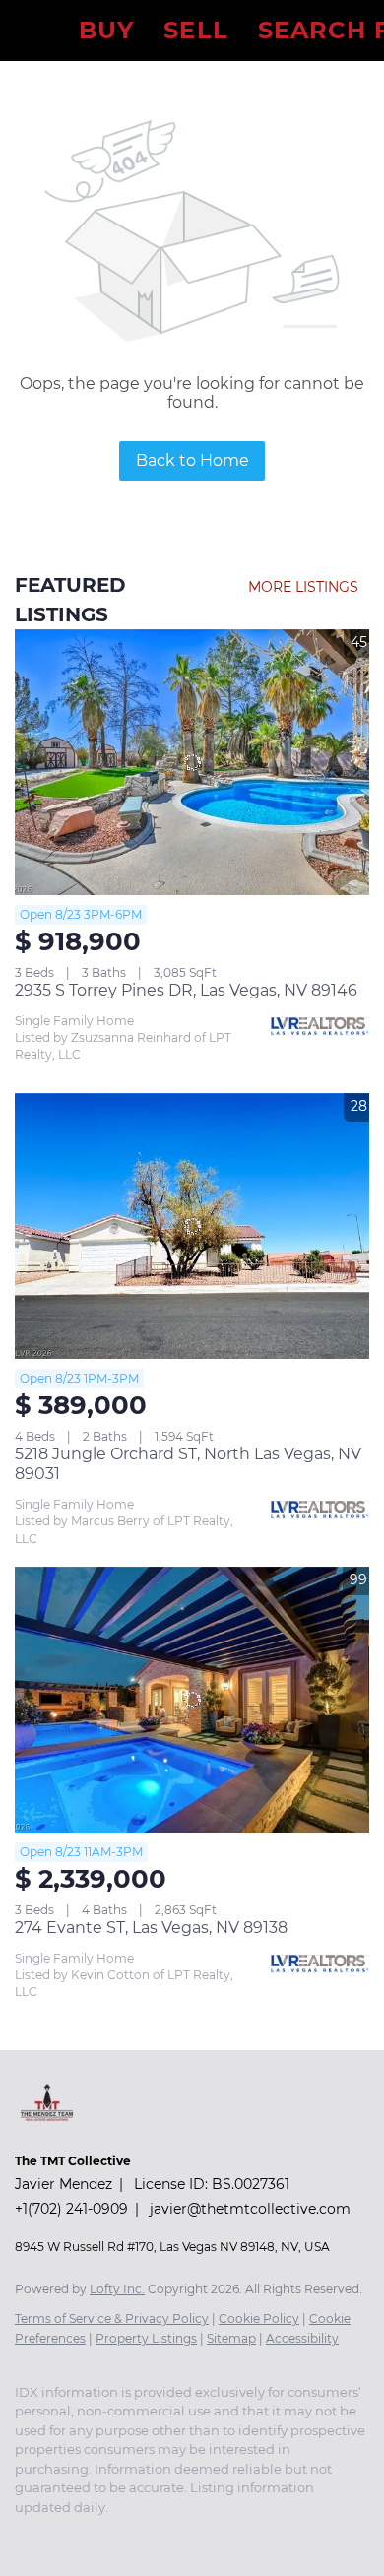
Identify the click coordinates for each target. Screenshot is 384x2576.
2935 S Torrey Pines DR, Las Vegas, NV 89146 (186, 990)
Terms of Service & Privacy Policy (112, 2318)
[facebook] (25, 2537)
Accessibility (302, 2338)
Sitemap (231, 2338)
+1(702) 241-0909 (71, 2209)
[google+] (143, 2537)
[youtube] (103, 2537)
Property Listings (146, 2338)
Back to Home (192, 460)
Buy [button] (106, 30)
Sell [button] (195, 30)
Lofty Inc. (117, 2289)
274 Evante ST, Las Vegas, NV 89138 (151, 1928)
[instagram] (64, 2537)
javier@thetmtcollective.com (250, 2209)
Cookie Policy (259, 2318)
